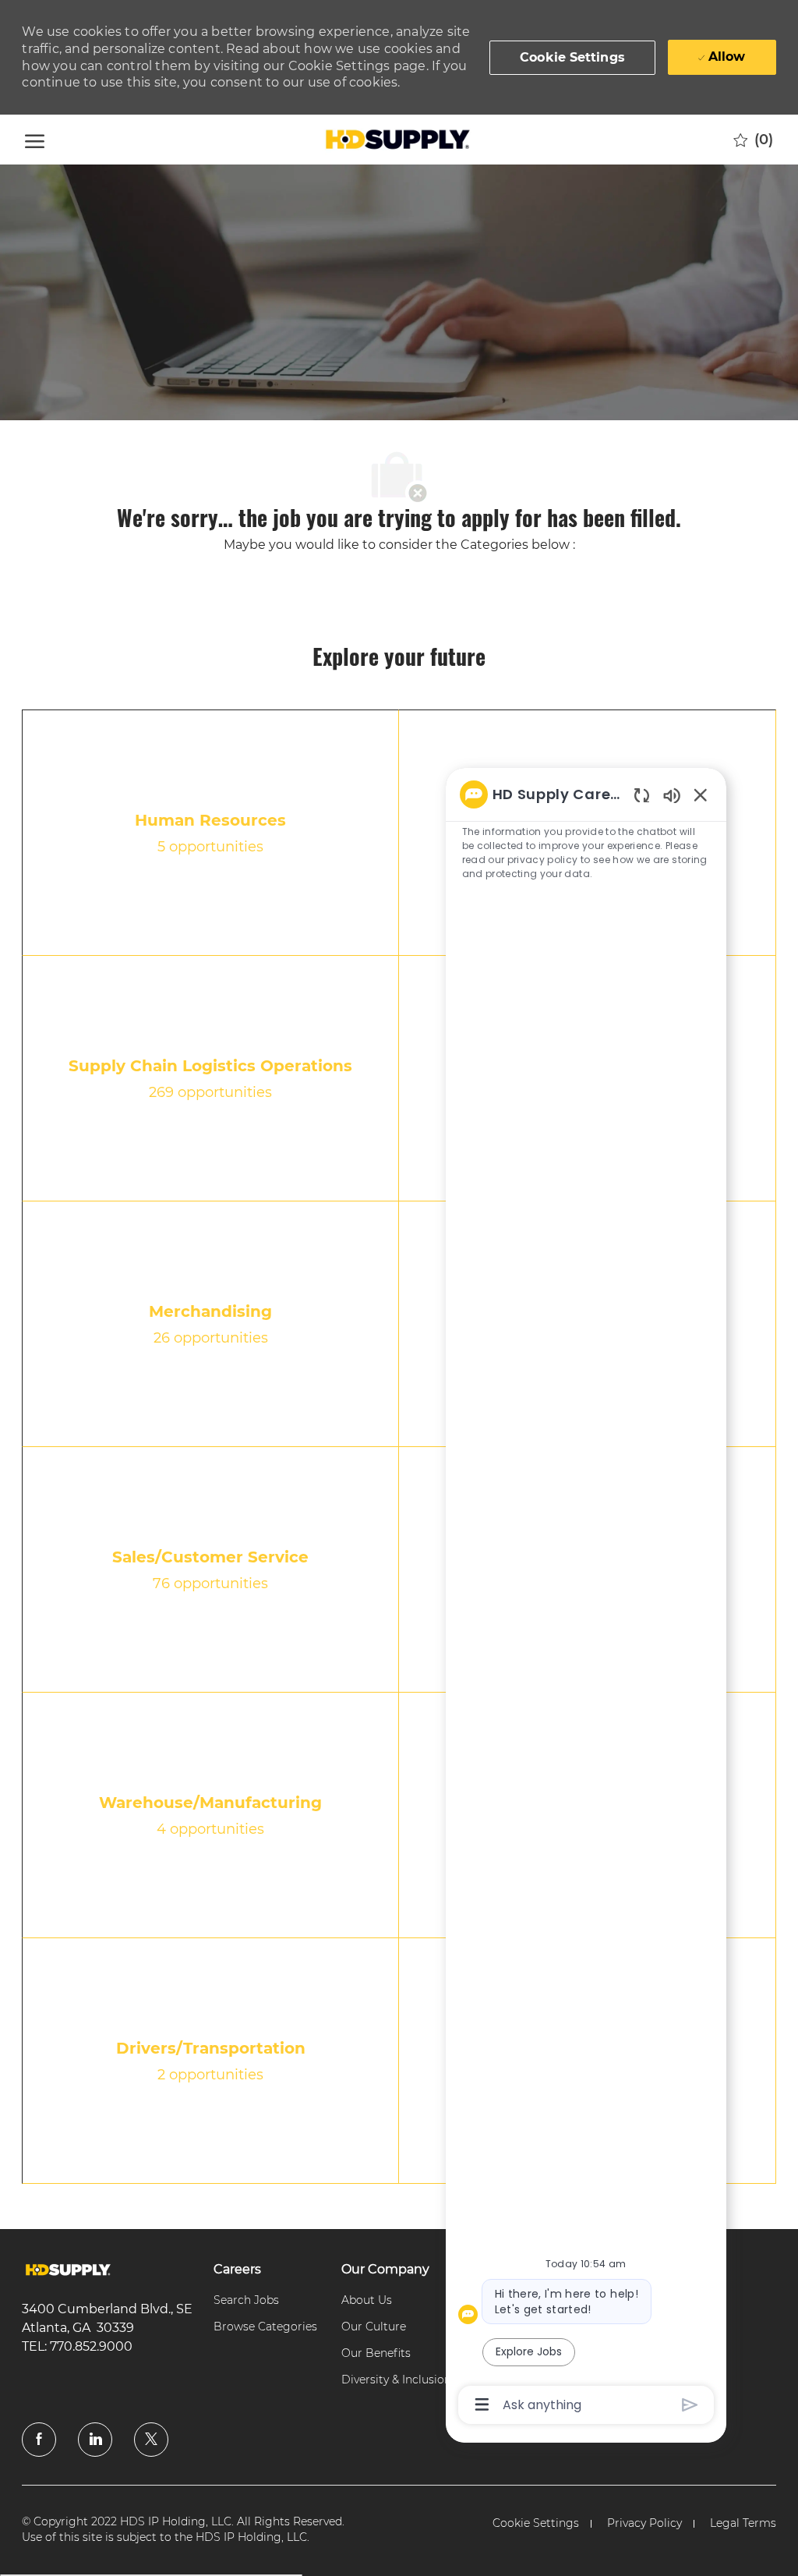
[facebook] (39, 2440)
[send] (690, 2405)
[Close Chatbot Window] (701, 794)
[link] (68, 2270)
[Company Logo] (397, 140)
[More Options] (482, 2404)
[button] (572, 58)
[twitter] (151, 2440)
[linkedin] (95, 2440)
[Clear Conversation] (642, 795)
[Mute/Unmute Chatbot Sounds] (672, 795)
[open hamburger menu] (35, 139)
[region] (586, 1598)
